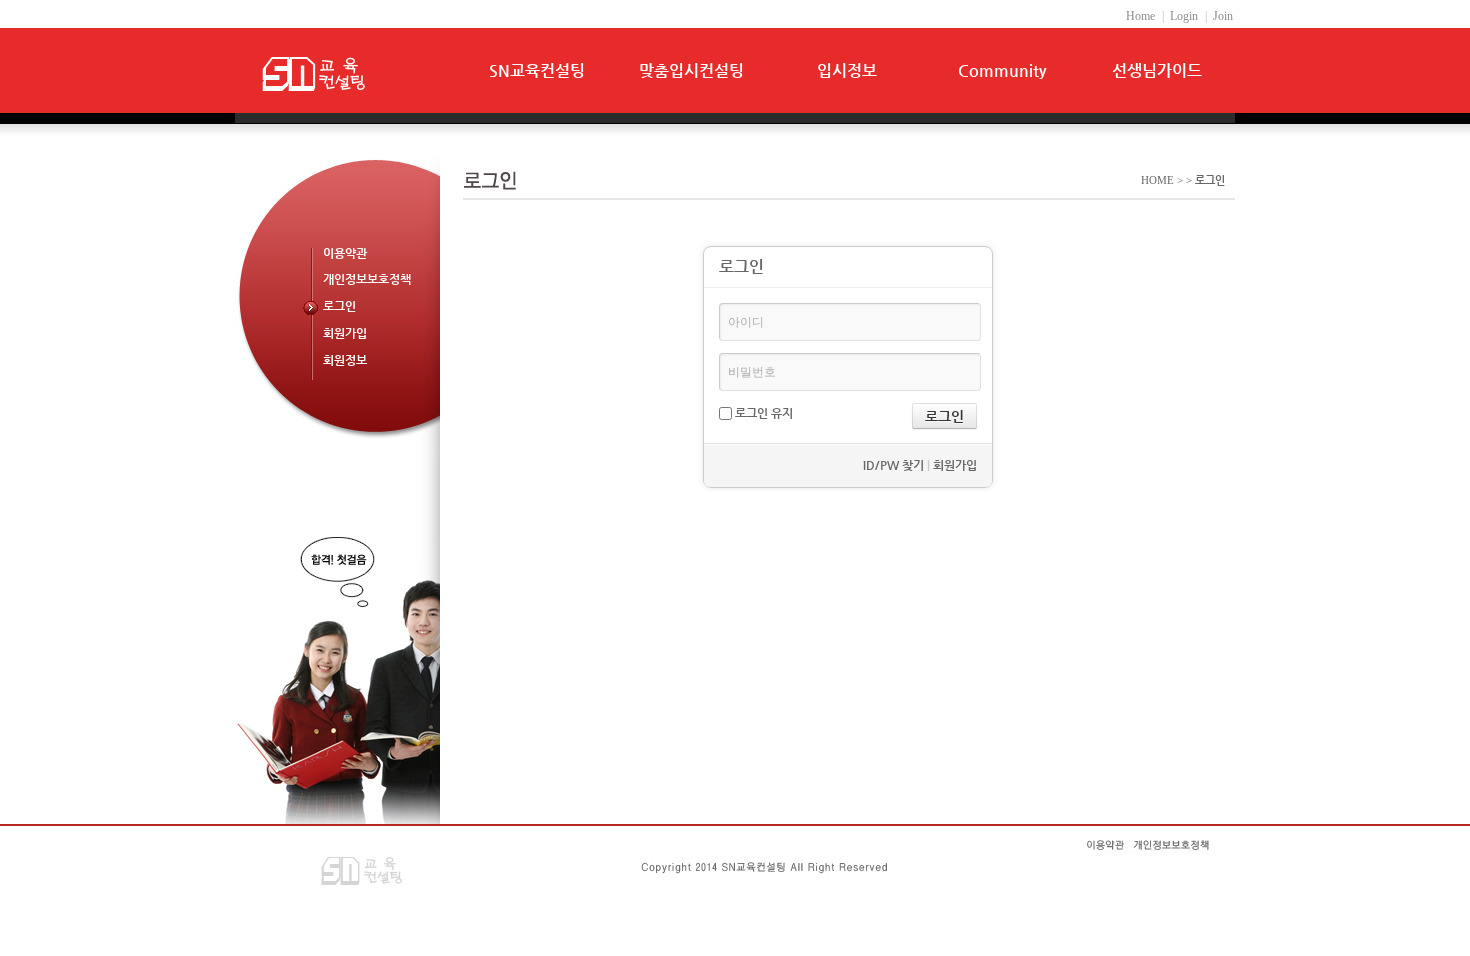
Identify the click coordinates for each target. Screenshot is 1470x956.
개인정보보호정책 (367, 279)
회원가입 (345, 333)
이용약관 (345, 253)
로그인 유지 (762, 413)
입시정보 (847, 70)
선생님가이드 (1157, 70)
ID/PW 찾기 (893, 465)
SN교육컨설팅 (537, 70)
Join (1223, 16)
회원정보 (345, 360)
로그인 (339, 306)
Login (1184, 16)
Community (1002, 70)
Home (1140, 16)
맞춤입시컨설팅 (691, 70)
